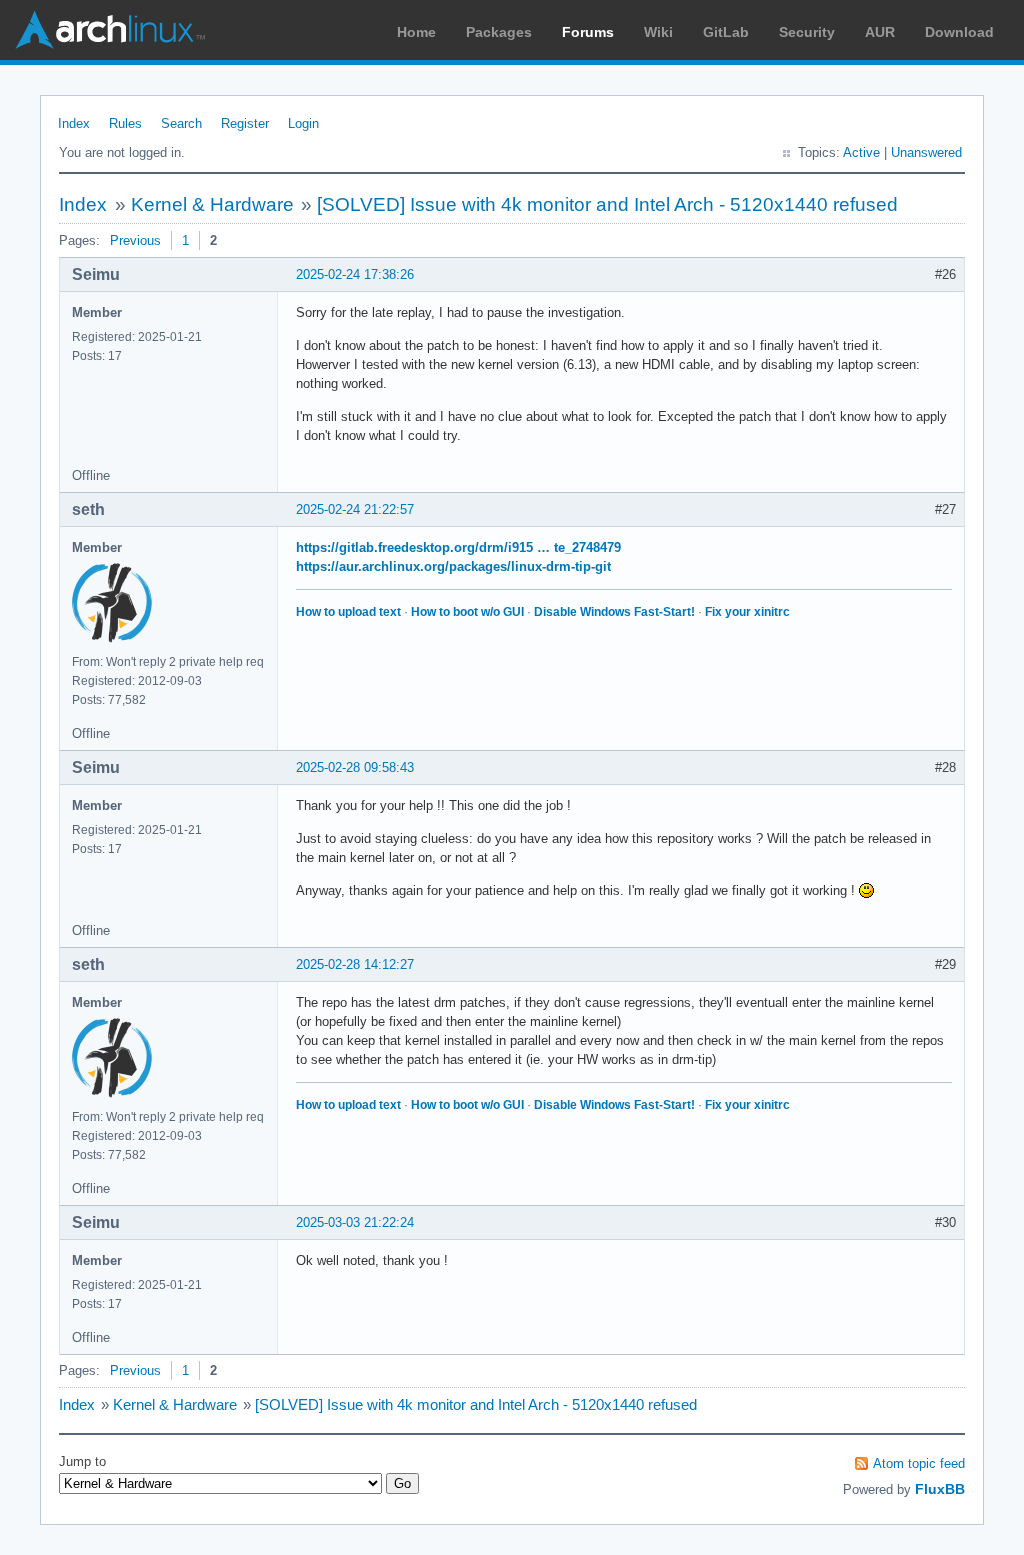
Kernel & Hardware (212, 204)
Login (303, 123)
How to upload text (348, 612)
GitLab (726, 32)
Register (245, 123)
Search (181, 123)
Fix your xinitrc (747, 612)
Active (861, 152)
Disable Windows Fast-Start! (614, 612)
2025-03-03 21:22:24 (355, 1222)
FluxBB (940, 1489)
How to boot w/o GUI (467, 612)
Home (416, 32)
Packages (499, 32)
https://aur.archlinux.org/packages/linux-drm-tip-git (453, 566)
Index (74, 123)
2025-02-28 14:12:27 (355, 964)
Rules (125, 123)
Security (807, 32)
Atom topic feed (919, 1463)
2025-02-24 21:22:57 (355, 509)
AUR (880, 32)
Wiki (658, 32)
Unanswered (926, 152)
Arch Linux (110, 30)
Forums (588, 32)
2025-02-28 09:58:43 (355, 767)
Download (959, 32)
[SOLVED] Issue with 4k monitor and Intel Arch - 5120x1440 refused (607, 204)
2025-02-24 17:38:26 (355, 274)
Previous (135, 240)
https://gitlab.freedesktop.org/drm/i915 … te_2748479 (458, 547)
